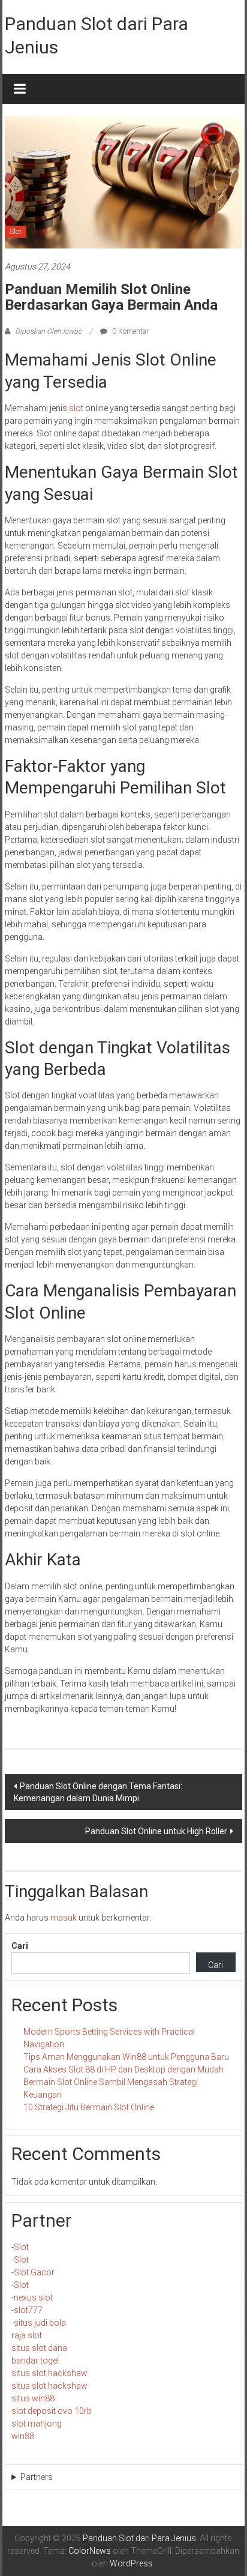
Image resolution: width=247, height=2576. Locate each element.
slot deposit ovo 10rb (52, 2411)
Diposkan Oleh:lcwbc (48, 331)
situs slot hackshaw (49, 2373)
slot (76, 408)
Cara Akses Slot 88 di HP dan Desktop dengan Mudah (123, 2069)
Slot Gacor (34, 2272)
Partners (37, 2477)
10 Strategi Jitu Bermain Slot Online (89, 2107)
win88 (23, 2436)
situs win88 (33, 2398)
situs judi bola (40, 2323)
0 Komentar (129, 331)
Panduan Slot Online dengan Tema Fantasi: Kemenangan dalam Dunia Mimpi (98, 1792)
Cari (20, 1946)
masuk (64, 1918)
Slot (16, 232)
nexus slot (33, 2298)
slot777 (28, 2310)
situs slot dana (39, 2348)
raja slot (27, 2335)
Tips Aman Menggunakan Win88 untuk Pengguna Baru (126, 2057)
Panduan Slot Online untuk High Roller (156, 1831)
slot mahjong (37, 2424)
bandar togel (35, 2361)
